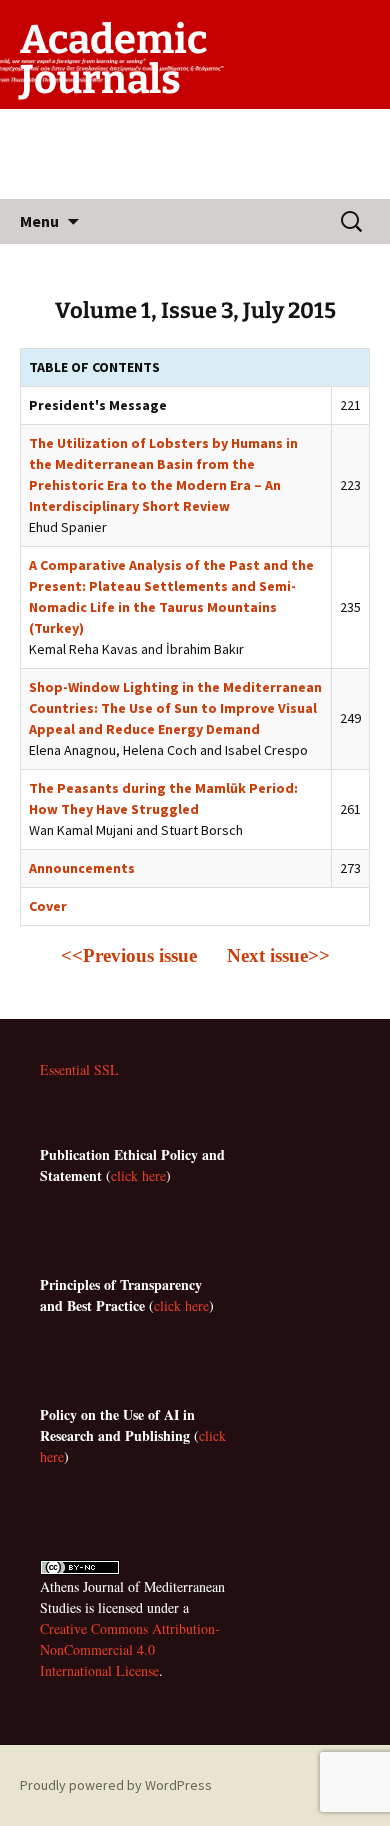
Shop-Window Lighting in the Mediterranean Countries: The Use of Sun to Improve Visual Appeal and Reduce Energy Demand (175, 708)
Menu (39, 221)
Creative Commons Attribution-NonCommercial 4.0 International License (130, 1649)
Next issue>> (276, 955)
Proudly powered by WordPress (116, 1785)
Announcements (82, 868)
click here (138, 1175)
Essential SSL (79, 1069)
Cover (48, 906)
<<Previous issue (129, 955)
